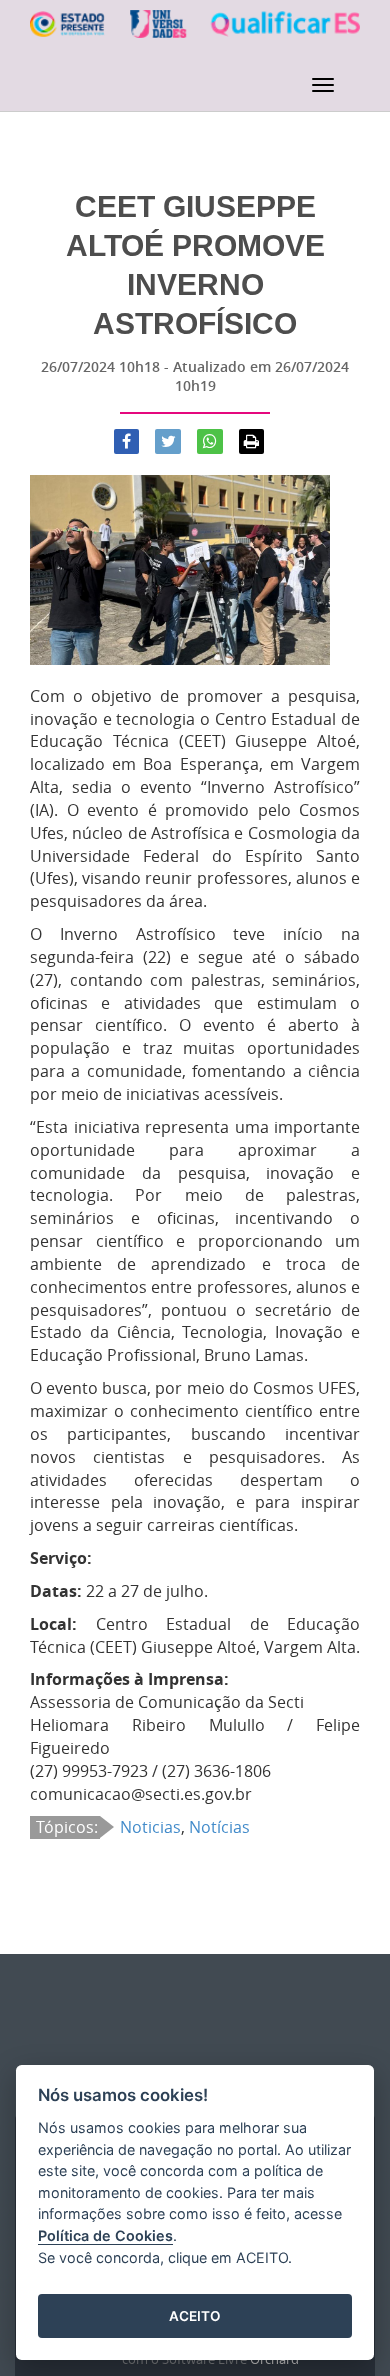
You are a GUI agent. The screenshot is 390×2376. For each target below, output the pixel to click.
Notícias (219, 1827)
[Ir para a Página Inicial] (195, 35)
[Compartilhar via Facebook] (127, 442)
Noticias (150, 1827)
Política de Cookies (105, 2235)
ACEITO (195, 2316)
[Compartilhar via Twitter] (168, 442)
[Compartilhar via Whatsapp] (210, 442)
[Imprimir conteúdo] (252, 442)
